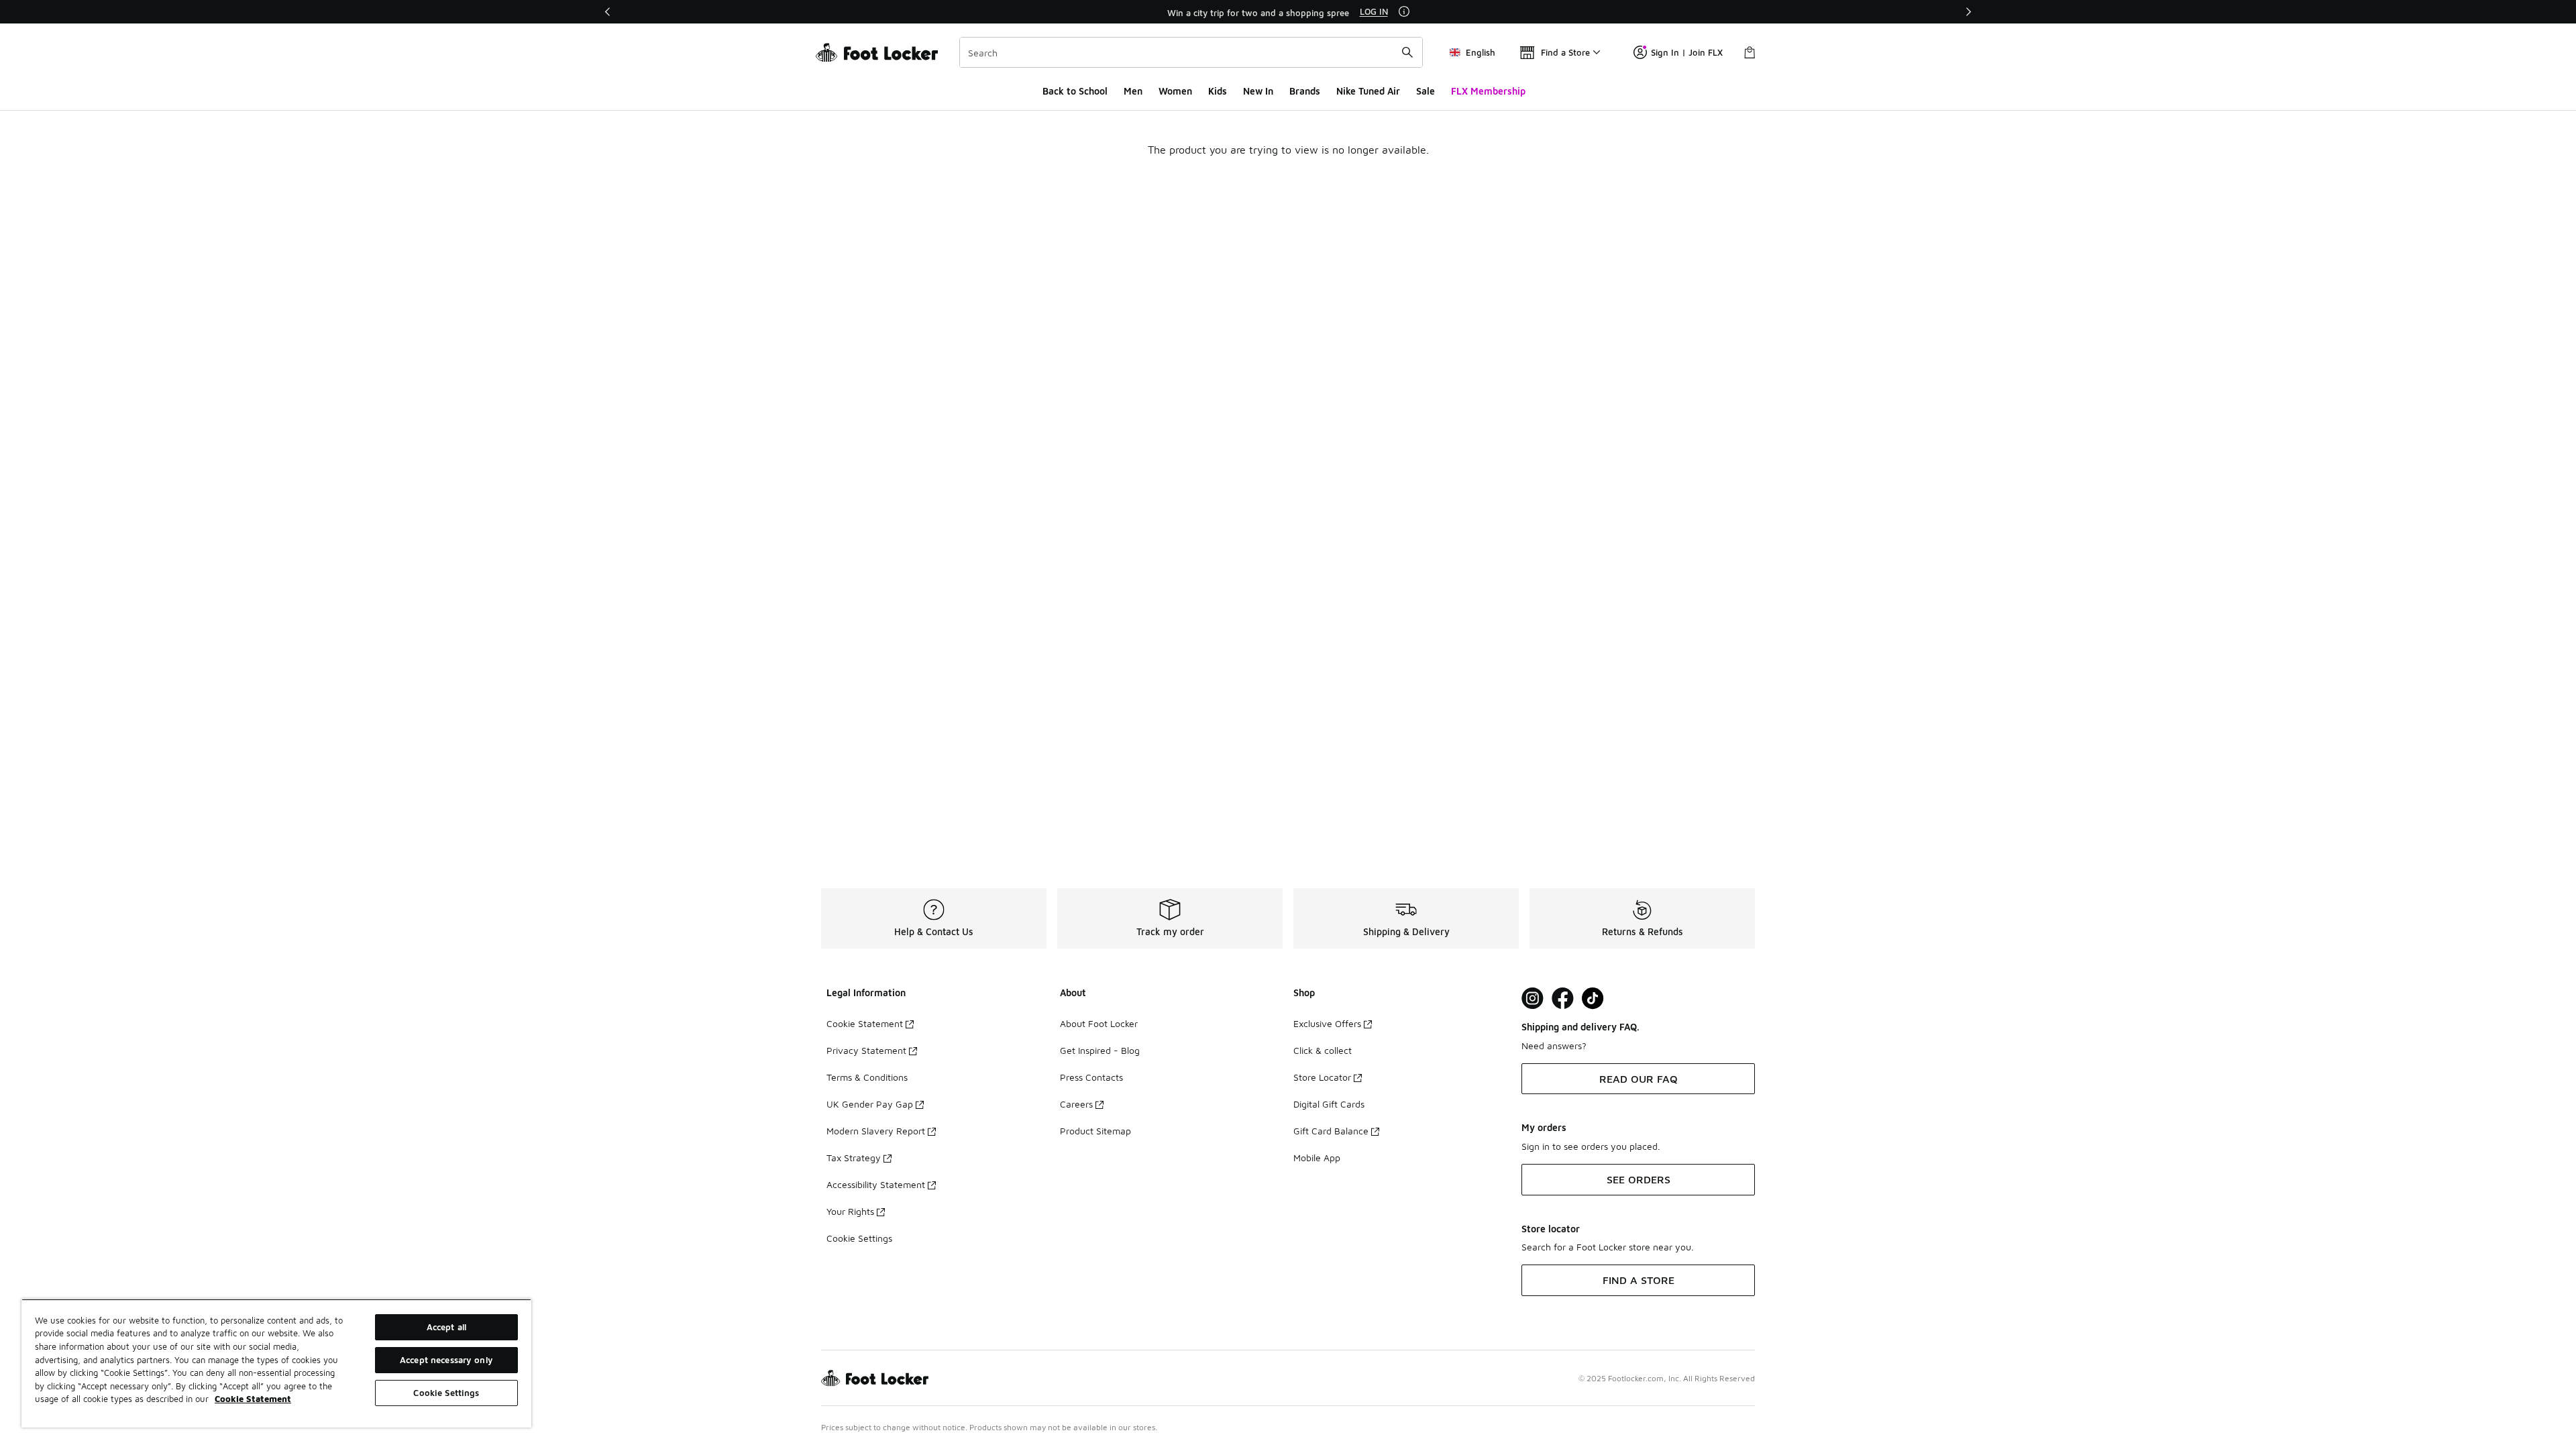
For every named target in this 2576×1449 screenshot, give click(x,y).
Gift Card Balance (1331, 1131)
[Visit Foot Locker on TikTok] (1593, 999)
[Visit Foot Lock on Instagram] (1533, 999)
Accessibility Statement (876, 1184)
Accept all (446, 1327)
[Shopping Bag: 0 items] (1750, 52)
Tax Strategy (854, 1158)
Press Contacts (1091, 1077)
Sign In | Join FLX (1687, 52)
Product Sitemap (1095, 1131)
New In (1258, 91)
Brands (1305, 91)
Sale (1426, 91)
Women (1175, 91)
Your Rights (850, 1211)
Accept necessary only (446, 1360)
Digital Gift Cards (1329, 1104)
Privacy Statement (866, 1050)
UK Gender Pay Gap (870, 1104)
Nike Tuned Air (1368, 91)
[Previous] (608, 12)
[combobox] (1191, 52)
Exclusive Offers (1327, 1023)
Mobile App (1317, 1158)
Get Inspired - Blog (1100, 1050)
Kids (1218, 91)
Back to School (1075, 91)
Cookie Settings (859, 1238)
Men (1133, 91)
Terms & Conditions (867, 1077)
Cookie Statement (865, 1023)
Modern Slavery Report (876, 1131)
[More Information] (1404, 11)
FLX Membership (1488, 91)
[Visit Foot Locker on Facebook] (1563, 999)
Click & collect (1323, 1050)
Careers (1076, 1104)
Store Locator (1322, 1077)
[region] (1288, 12)
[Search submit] (1407, 52)
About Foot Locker (1099, 1023)
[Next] (1968, 12)
